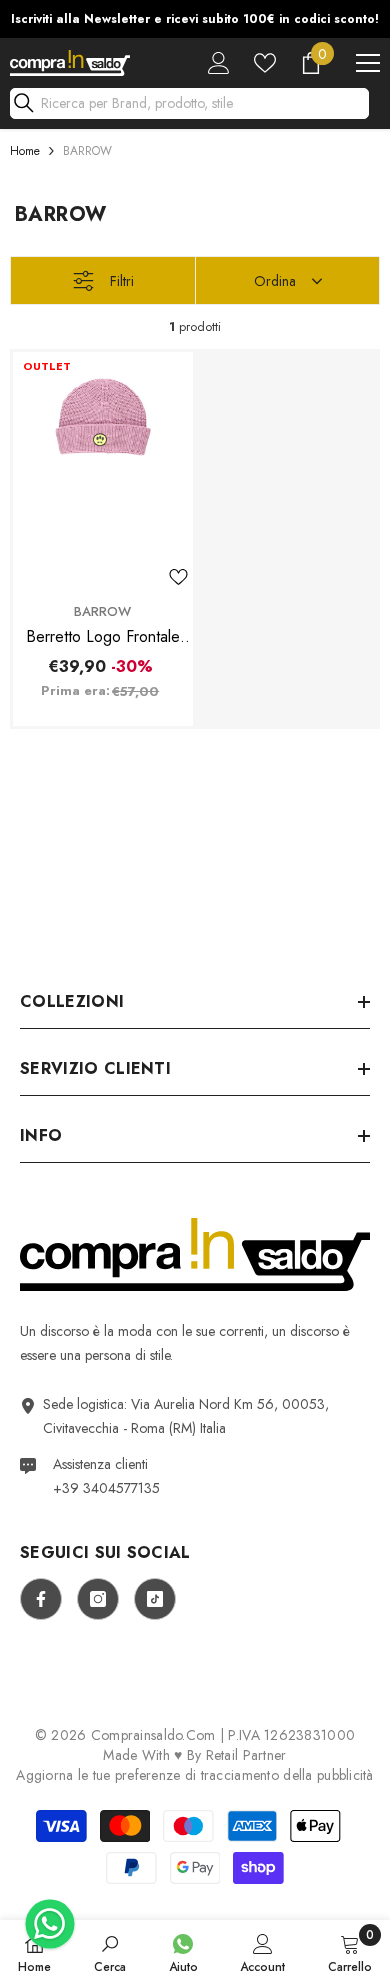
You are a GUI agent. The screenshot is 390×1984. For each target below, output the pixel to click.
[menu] (368, 63)
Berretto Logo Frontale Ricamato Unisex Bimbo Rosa (103, 637)
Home (25, 151)
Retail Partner (246, 1755)
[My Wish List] (265, 63)
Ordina (275, 281)
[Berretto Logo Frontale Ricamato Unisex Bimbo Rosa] (103, 472)
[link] (110, 1952)
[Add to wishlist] (178, 577)
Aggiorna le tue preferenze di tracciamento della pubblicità (195, 1775)
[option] (195, 19)
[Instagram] (98, 1599)
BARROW (87, 151)
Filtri (122, 281)
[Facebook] (41, 1599)
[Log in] (219, 63)
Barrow (102, 611)
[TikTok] (155, 1599)
